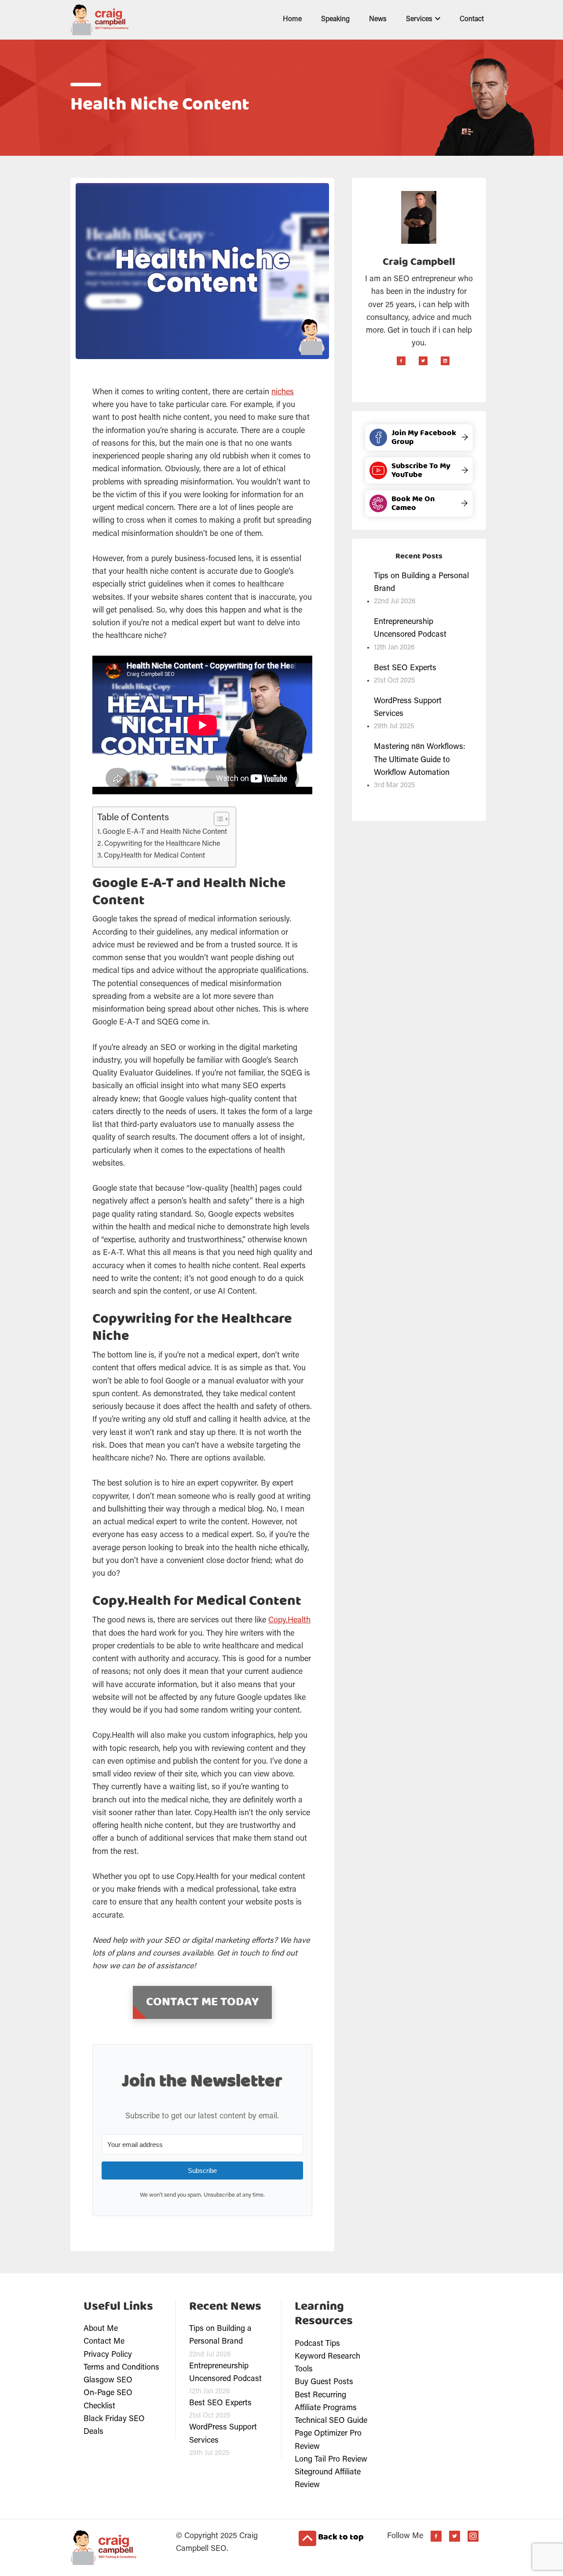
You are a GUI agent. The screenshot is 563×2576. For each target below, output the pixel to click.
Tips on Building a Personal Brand (421, 583)
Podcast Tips (317, 2344)
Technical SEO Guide (331, 2421)
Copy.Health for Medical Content (154, 856)
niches (283, 393)
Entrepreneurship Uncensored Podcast (410, 629)
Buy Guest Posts (324, 2382)
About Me (101, 2329)
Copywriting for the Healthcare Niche (162, 844)
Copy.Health (289, 1621)
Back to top (340, 2537)
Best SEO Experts (405, 668)
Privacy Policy (108, 2355)
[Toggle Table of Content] (217, 819)
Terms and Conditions (121, 2368)
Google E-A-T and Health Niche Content (165, 832)
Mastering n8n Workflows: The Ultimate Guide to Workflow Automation (420, 760)
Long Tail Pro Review (331, 2460)
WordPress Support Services (408, 708)
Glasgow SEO (108, 2381)
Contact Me (104, 2342)
